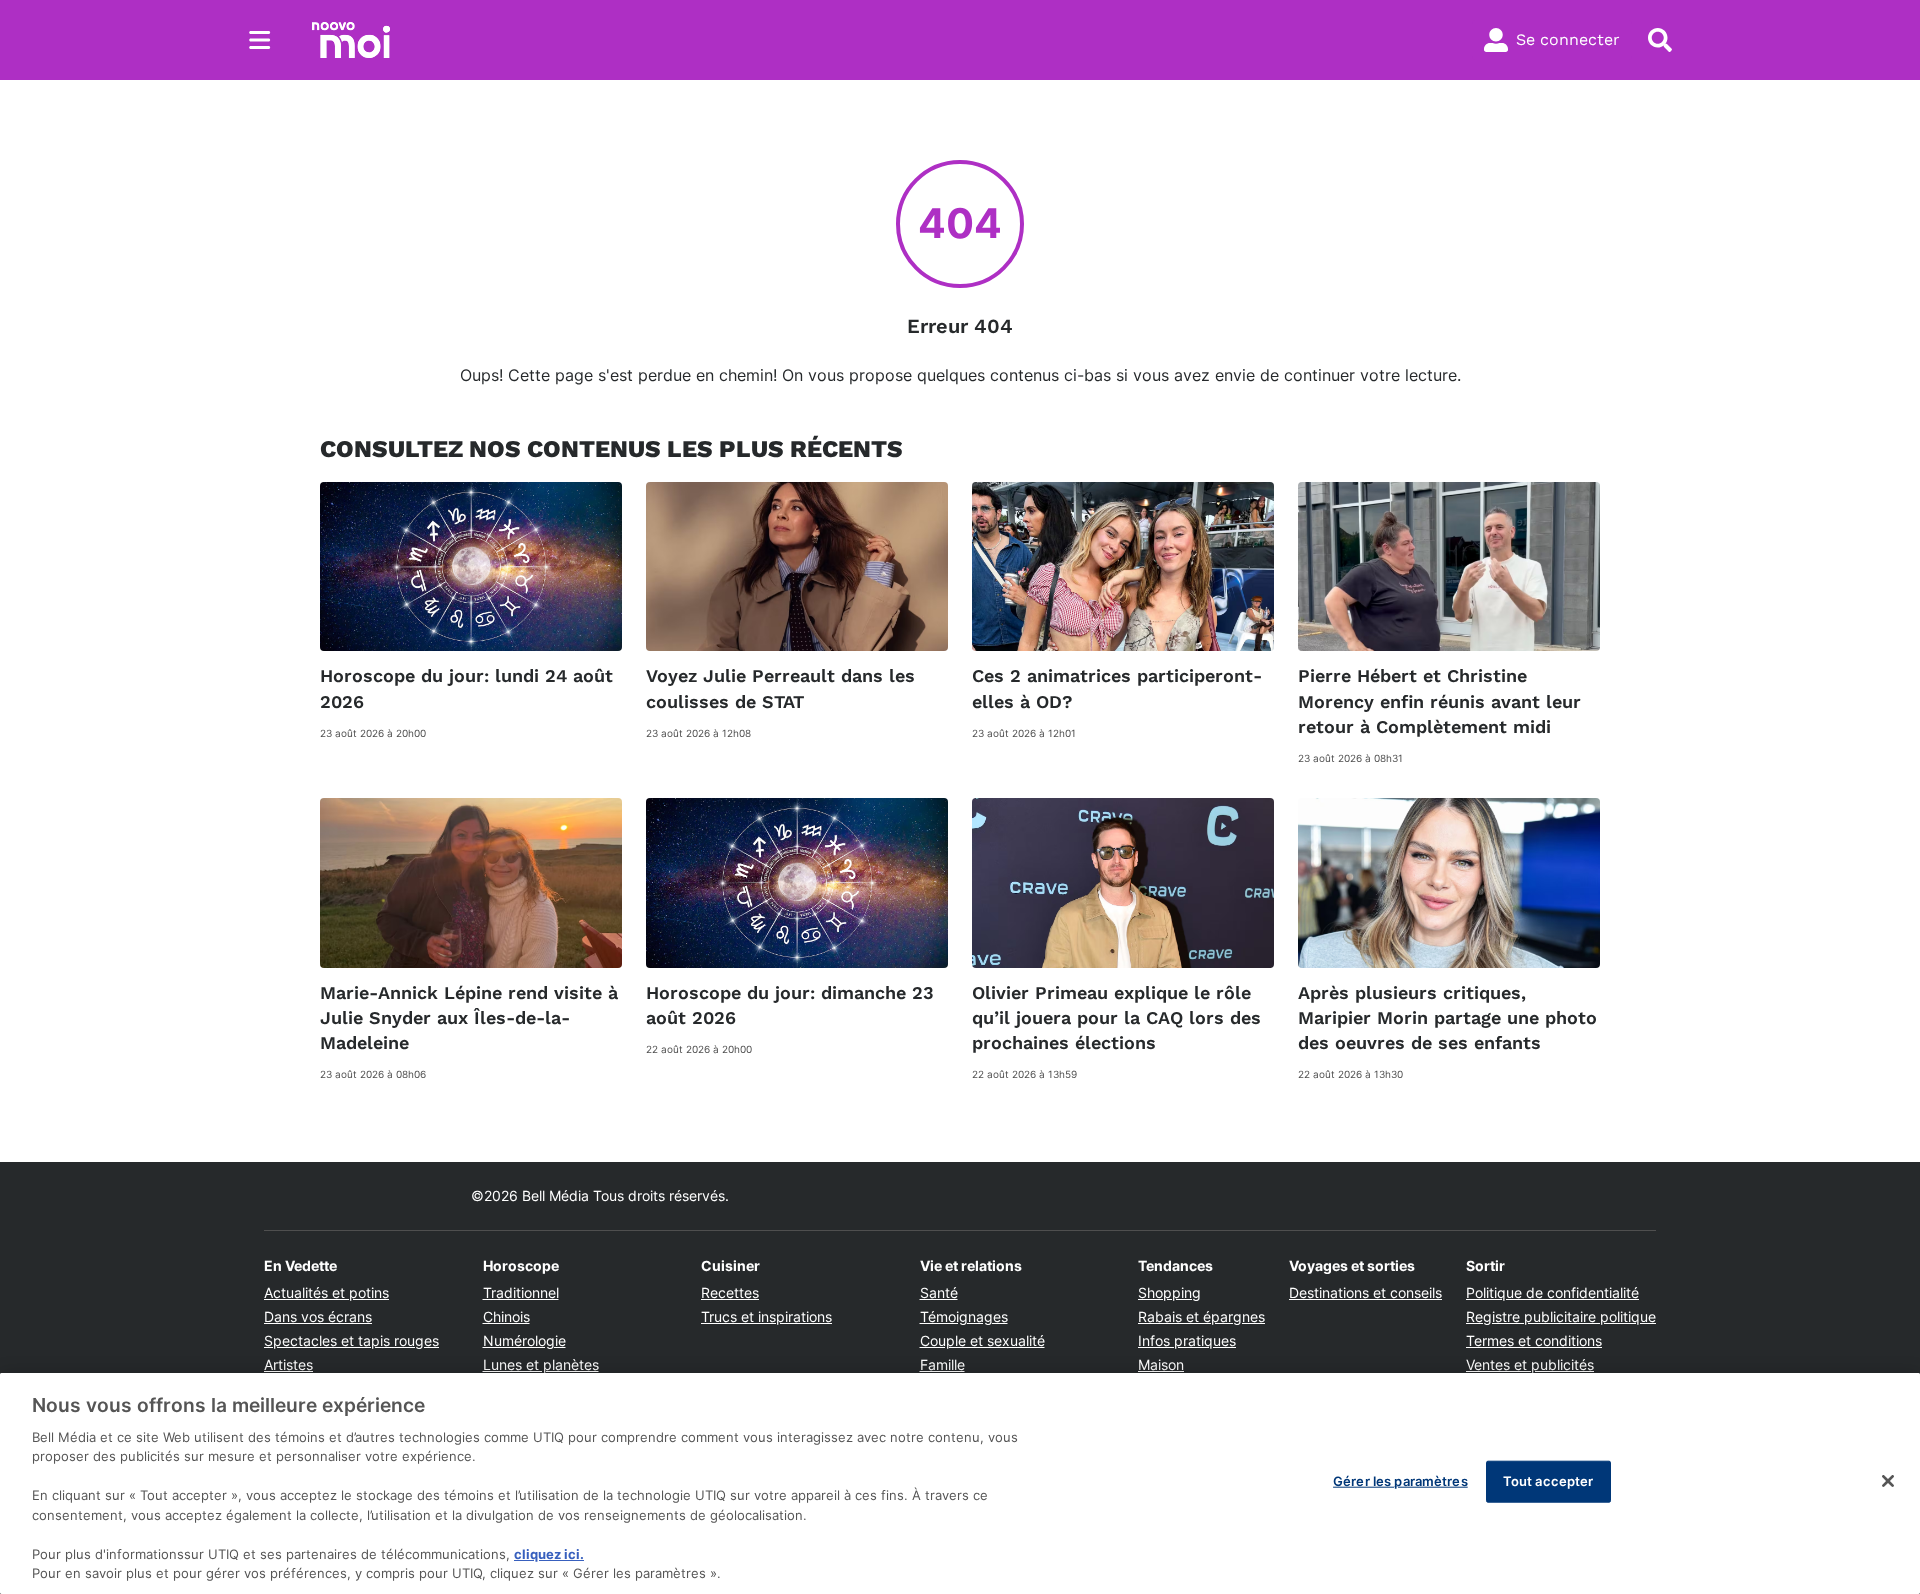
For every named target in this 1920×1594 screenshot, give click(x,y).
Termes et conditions (1534, 1340)
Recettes (730, 1292)
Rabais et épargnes (1201, 1316)
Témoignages (964, 1316)
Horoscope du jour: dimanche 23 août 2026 (790, 1005)
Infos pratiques (1187, 1340)
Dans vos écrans (318, 1316)
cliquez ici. (549, 1554)
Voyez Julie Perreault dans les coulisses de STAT (780, 688)
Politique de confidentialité (1552, 1292)
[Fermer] (1888, 1481)
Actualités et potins (326, 1292)
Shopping (1169, 1292)
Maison (1161, 1364)
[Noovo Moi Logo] (351, 40)
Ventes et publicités (1530, 1364)
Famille (942, 1364)
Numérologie (524, 1340)
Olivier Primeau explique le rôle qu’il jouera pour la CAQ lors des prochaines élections (1116, 1017)
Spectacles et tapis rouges (351, 1340)
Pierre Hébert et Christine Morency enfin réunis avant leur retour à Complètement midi (1439, 700)
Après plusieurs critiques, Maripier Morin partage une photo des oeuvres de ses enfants (1447, 1017)
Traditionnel (521, 1292)
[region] (960, 1483)
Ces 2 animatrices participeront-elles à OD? (1117, 688)
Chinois (506, 1316)
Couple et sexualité (982, 1340)
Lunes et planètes (541, 1364)
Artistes (288, 1364)
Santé (939, 1292)
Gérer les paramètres (1400, 1481)
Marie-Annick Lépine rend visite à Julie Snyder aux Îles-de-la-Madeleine (469, 1017)
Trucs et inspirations (766, 1316)
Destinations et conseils (1365, 1292)
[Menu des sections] (260, 40)
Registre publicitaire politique (1561, 1316)
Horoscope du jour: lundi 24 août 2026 (466, 688)
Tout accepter (1548, 1481)
